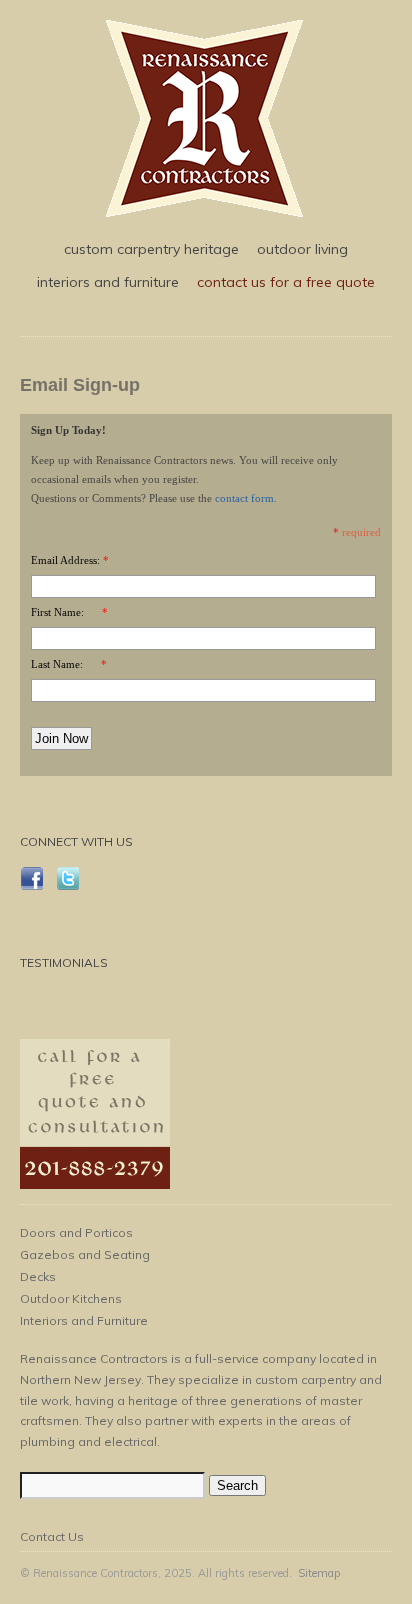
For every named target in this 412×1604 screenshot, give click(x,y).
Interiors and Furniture (108, 282)
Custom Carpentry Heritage (151, 249)
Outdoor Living (302, 249)
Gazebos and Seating (85, 1254)
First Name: (57, 612)
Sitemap (319, 1573)
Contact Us (52, 1536)
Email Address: (65, 560)
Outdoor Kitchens (71, 1298)
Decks (38, 1276)
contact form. (246, 498)
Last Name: (57, 664)
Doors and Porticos (76, 1232)
